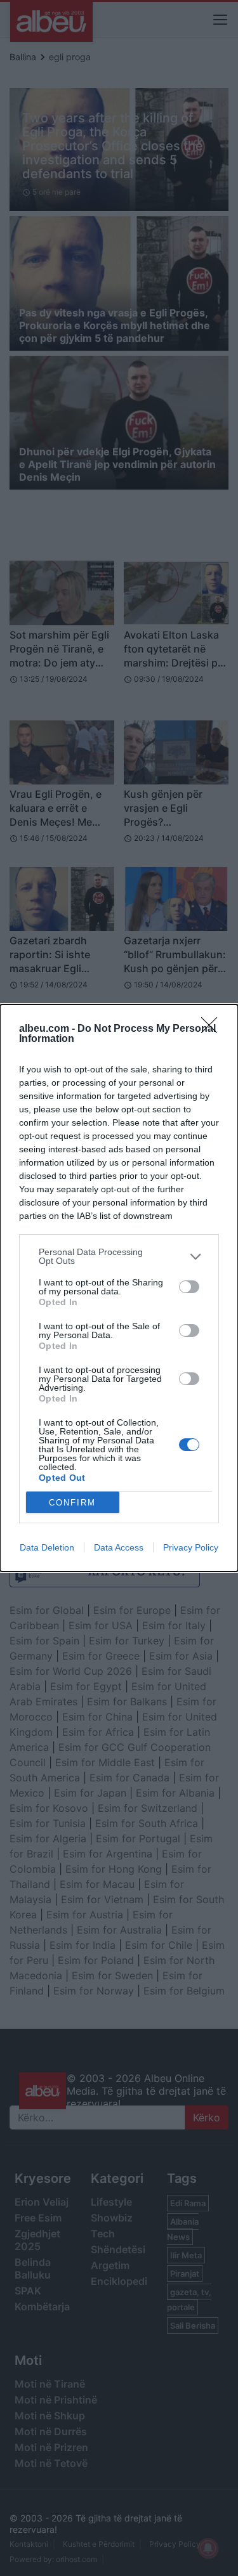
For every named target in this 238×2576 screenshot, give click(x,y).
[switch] (189, 1287)
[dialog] (119, 1288)
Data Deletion (47, 1547)
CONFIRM (72, 1503)
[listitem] (119, 1256)
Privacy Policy (191, 1547)
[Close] (213, 1029)
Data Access (119, 1547)
